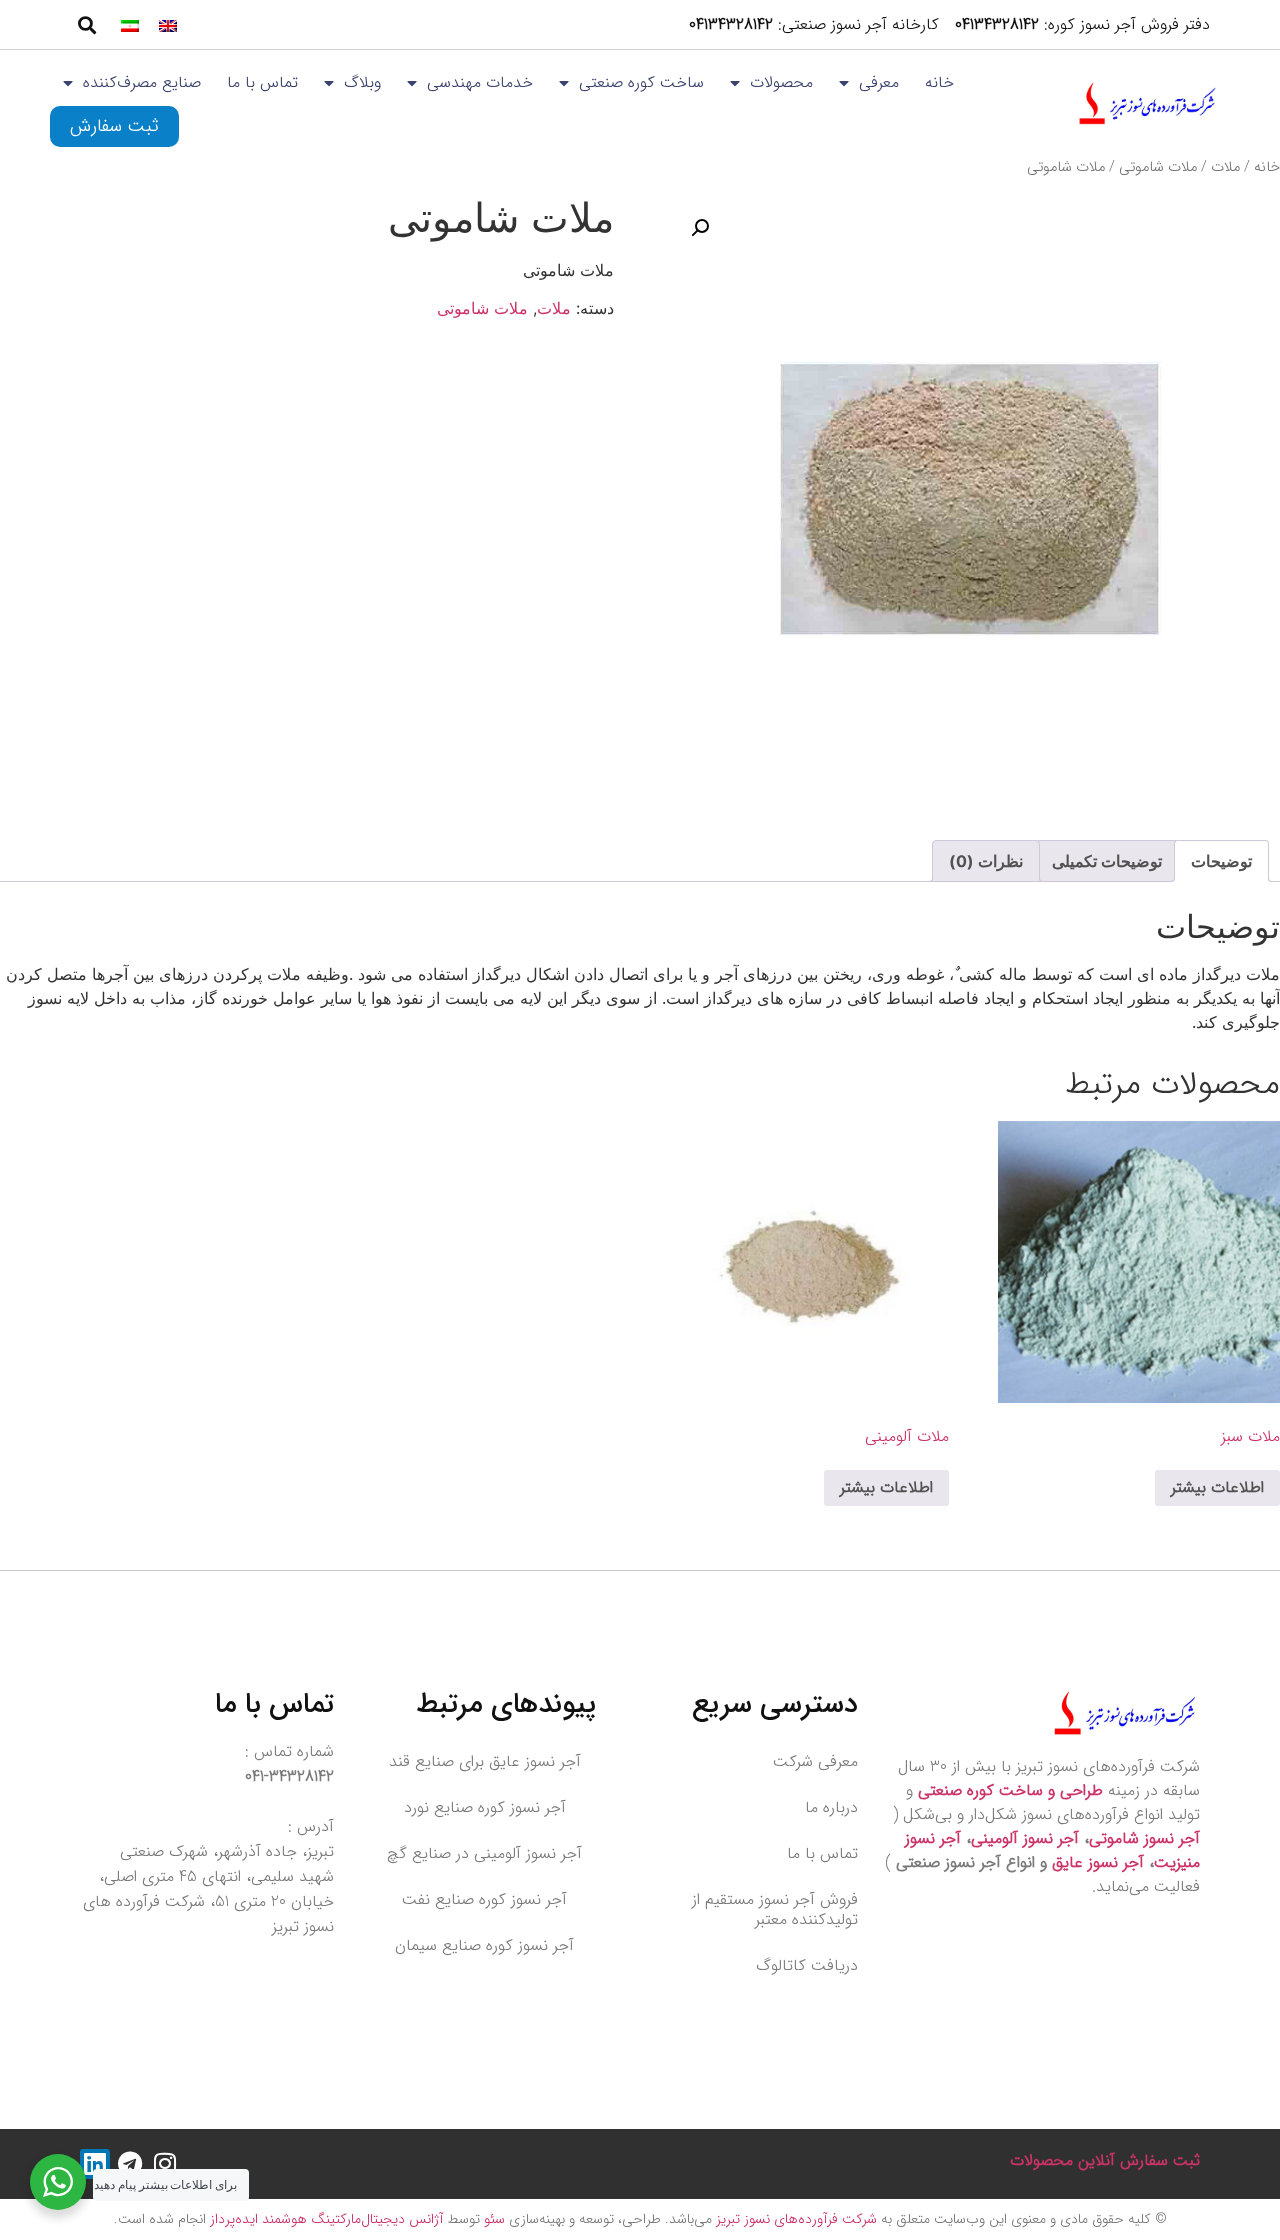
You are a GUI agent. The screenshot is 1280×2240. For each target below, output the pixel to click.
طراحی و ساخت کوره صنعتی (1010, 1790)
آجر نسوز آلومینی (1025, 1838)
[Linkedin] (95, 2164)
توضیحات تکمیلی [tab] (1107, 861)
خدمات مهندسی (480, 83)
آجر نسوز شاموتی (1144, 1838)
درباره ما (831, 1807)
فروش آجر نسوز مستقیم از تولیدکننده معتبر (775, 1909)
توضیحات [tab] (1221, 861)
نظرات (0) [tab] (986, 861)
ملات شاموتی (1158, 167)
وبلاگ (362, 83)
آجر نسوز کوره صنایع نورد (485, 1807)
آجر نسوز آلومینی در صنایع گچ (484, 1853)
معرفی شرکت (815, 1761)
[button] (86, 24)
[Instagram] (165, 2164)
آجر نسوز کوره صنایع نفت (484, 1899)
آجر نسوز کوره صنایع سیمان (484, 1945)
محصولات (781, 83)
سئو (492, 2219)
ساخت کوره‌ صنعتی (641, 83)
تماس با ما (262, 83)
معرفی (879, 83)
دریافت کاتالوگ (807, 1965)
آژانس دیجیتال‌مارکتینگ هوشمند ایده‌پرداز (324, 2219)
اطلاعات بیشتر (1217, 1487)
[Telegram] (130, 2164)
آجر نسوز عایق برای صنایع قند (485, 1761)
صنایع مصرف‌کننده (142, 83)
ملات (1225, 167)
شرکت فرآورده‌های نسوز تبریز (794, 2219)
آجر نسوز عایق (1098, 1862)
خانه (939, 83)
